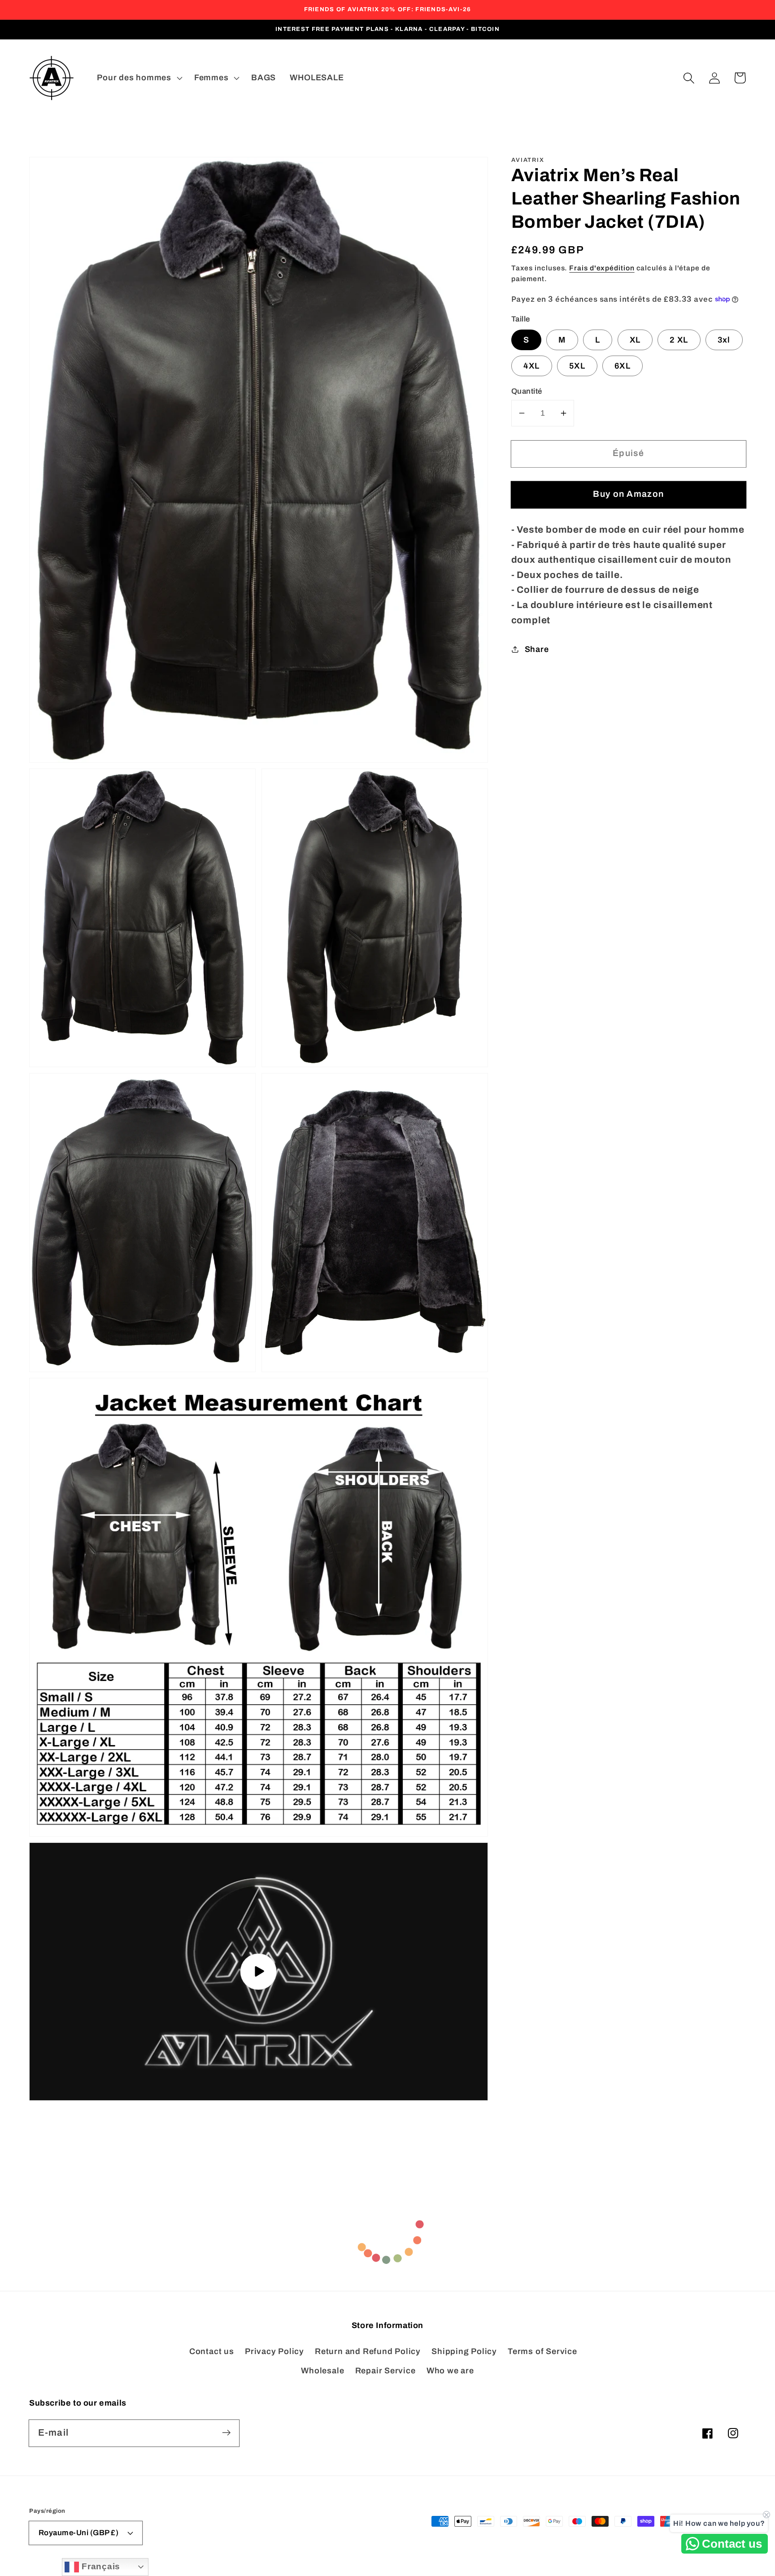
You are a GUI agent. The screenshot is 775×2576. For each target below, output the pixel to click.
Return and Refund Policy (368, 2351)
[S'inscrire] (226, 2433)
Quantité (527, 391)
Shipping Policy (464, 2351)
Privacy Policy (274, 2351)
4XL (532, 366)
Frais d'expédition (602, 268)
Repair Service (385, 2371)
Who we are (450, 2371)
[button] (689, 78)
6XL (623, 366)
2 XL (679, 340)
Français (100, 2566)
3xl (724, 340)
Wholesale (322, 2371)
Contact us (212, 2351)
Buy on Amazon (628, 494)
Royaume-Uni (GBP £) (79, 2533)
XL (635, 340)
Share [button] (537, 649)
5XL (577, 366)
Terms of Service (542, 2351)
